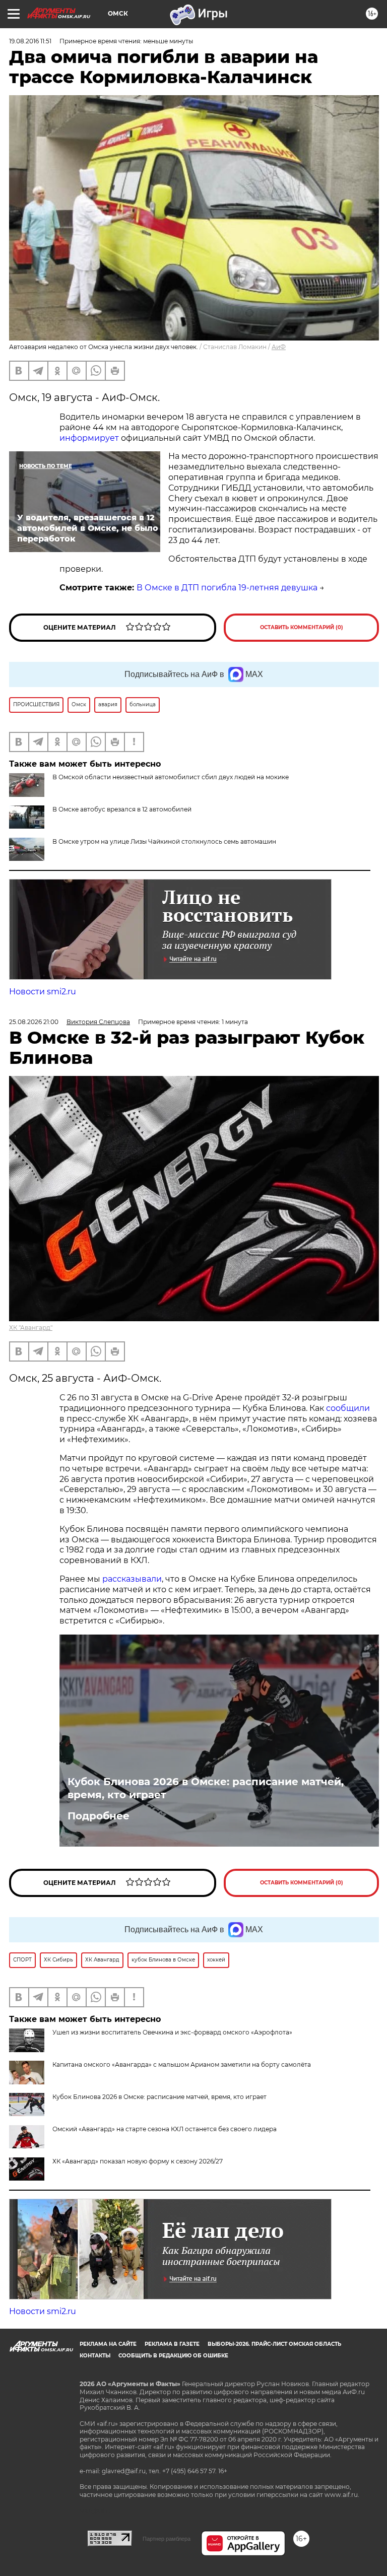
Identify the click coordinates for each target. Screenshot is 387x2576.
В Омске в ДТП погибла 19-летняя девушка (227, 588)
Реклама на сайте (108, 2344)
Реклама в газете (172, 2344)
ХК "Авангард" (31, 1328)
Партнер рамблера (167, 2539)
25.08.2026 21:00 (34, 1022)
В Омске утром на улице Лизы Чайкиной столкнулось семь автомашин (164, 841)
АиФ (279, 347)
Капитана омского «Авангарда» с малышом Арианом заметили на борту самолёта (182, 2064)
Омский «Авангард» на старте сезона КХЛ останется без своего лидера (165, 2129)
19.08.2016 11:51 (30, 41)
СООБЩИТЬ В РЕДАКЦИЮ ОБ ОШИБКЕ (173, 2356)
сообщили (348, 1408)
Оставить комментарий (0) (302, 627)
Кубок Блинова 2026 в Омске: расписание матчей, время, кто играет (206, 1788)
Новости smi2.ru (43, 992)
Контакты (95, 2356)
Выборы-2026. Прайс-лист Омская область (274, 2344)
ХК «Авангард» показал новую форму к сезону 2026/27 (138, 2161)
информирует (89, 438)
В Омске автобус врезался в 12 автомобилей (122, 809)
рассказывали (132, 1579)
